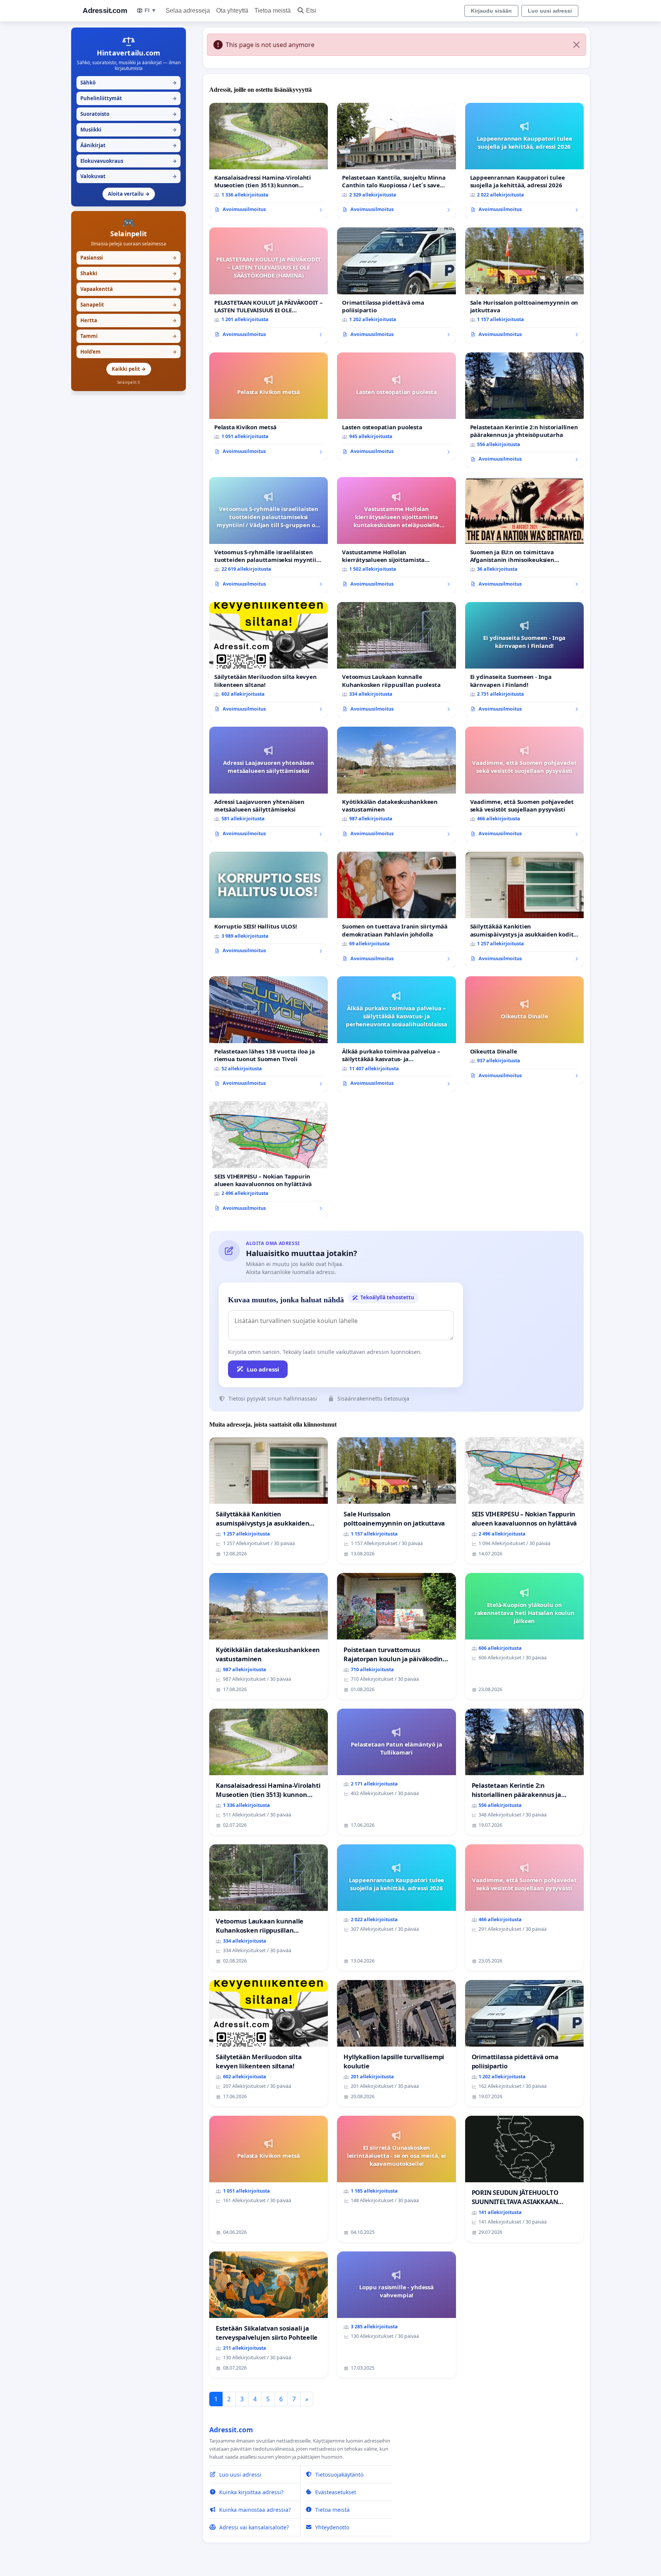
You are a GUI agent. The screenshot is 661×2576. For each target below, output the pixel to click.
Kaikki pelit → (129, 369)
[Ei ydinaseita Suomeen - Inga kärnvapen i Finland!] (524, 660)
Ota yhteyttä (232, 11)
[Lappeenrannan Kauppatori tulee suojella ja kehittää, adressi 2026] (524, 161)
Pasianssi (129, 258)
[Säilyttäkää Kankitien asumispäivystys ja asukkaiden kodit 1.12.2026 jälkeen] (524, 910)
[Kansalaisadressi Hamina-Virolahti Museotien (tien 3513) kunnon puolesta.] (269, 161)
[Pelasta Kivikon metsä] (269, 406)
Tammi (129, 336)
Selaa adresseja (188, 11)
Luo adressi (263, 1369)
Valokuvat (129, 176)
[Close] (576, 45)
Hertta (129, 320)
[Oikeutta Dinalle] (524, 1030)
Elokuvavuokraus (129, 161)
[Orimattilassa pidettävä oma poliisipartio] (396, 285)
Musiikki (129, 130)
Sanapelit (129, 305)
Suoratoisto (129, 114)
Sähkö (129, 83)
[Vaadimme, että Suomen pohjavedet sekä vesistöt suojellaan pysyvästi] (524, 785)
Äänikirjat (129, 145)
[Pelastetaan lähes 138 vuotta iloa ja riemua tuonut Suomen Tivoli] (269, 1034)
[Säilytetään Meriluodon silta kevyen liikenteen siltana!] (269, 660)
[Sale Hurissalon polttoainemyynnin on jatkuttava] (524, 285)
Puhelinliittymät (129, 98)
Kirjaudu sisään (491, 11)
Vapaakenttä (129, 289)
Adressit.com (105, 11)
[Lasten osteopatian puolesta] (396, 406)
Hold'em (129, 352)
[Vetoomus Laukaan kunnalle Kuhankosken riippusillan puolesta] (396, 660)
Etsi (311, 11)
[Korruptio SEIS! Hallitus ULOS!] (269, 906)
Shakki (129, 273)
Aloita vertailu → (129, 194)
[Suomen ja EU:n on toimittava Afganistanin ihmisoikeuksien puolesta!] (524, 535)
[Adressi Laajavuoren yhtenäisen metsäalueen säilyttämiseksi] (269, 785)
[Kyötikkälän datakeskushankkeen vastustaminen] (396, 785)
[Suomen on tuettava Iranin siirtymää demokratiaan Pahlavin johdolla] (396, 910)
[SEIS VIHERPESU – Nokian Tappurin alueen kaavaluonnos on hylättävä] (269, 1159)
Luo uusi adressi (550, 11)
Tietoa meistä (273, 11)
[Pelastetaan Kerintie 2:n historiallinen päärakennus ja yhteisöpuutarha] (524, 410)
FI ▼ (151, 10)
